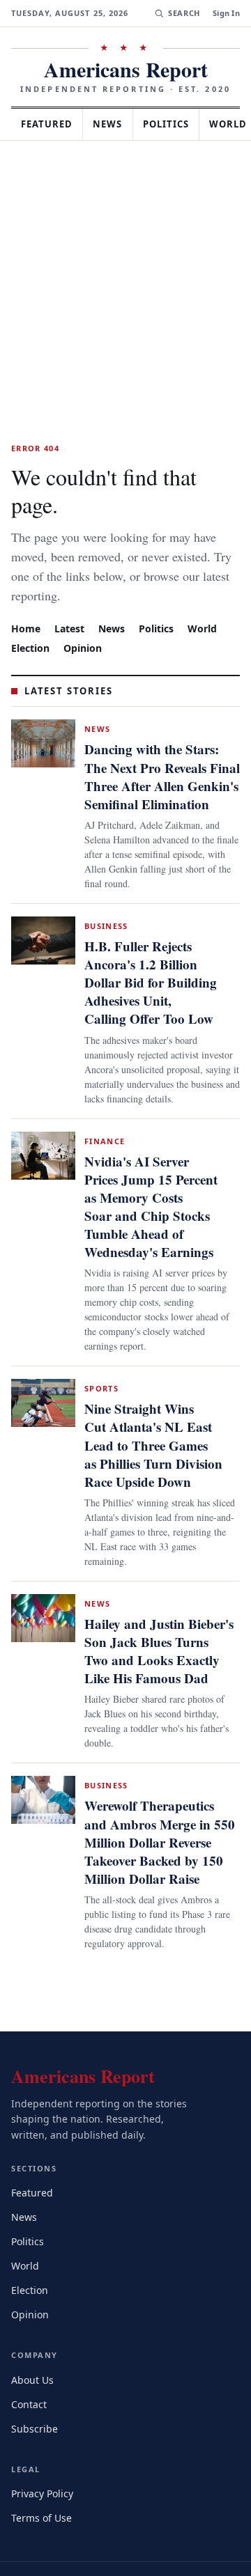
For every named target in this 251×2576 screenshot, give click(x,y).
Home (26, 600)
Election (32, 619)
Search (182, 13)
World (208, 600)
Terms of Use (43, 2477)
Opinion (85, 619)
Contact (31, 2363)
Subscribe (36, 2388)
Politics (178, 124)
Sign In (226, 13)
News (116, 124)
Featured (50, 124)
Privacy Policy (44, 2452)
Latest (71, 600)
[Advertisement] (125, 273)
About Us (33, 2339)
